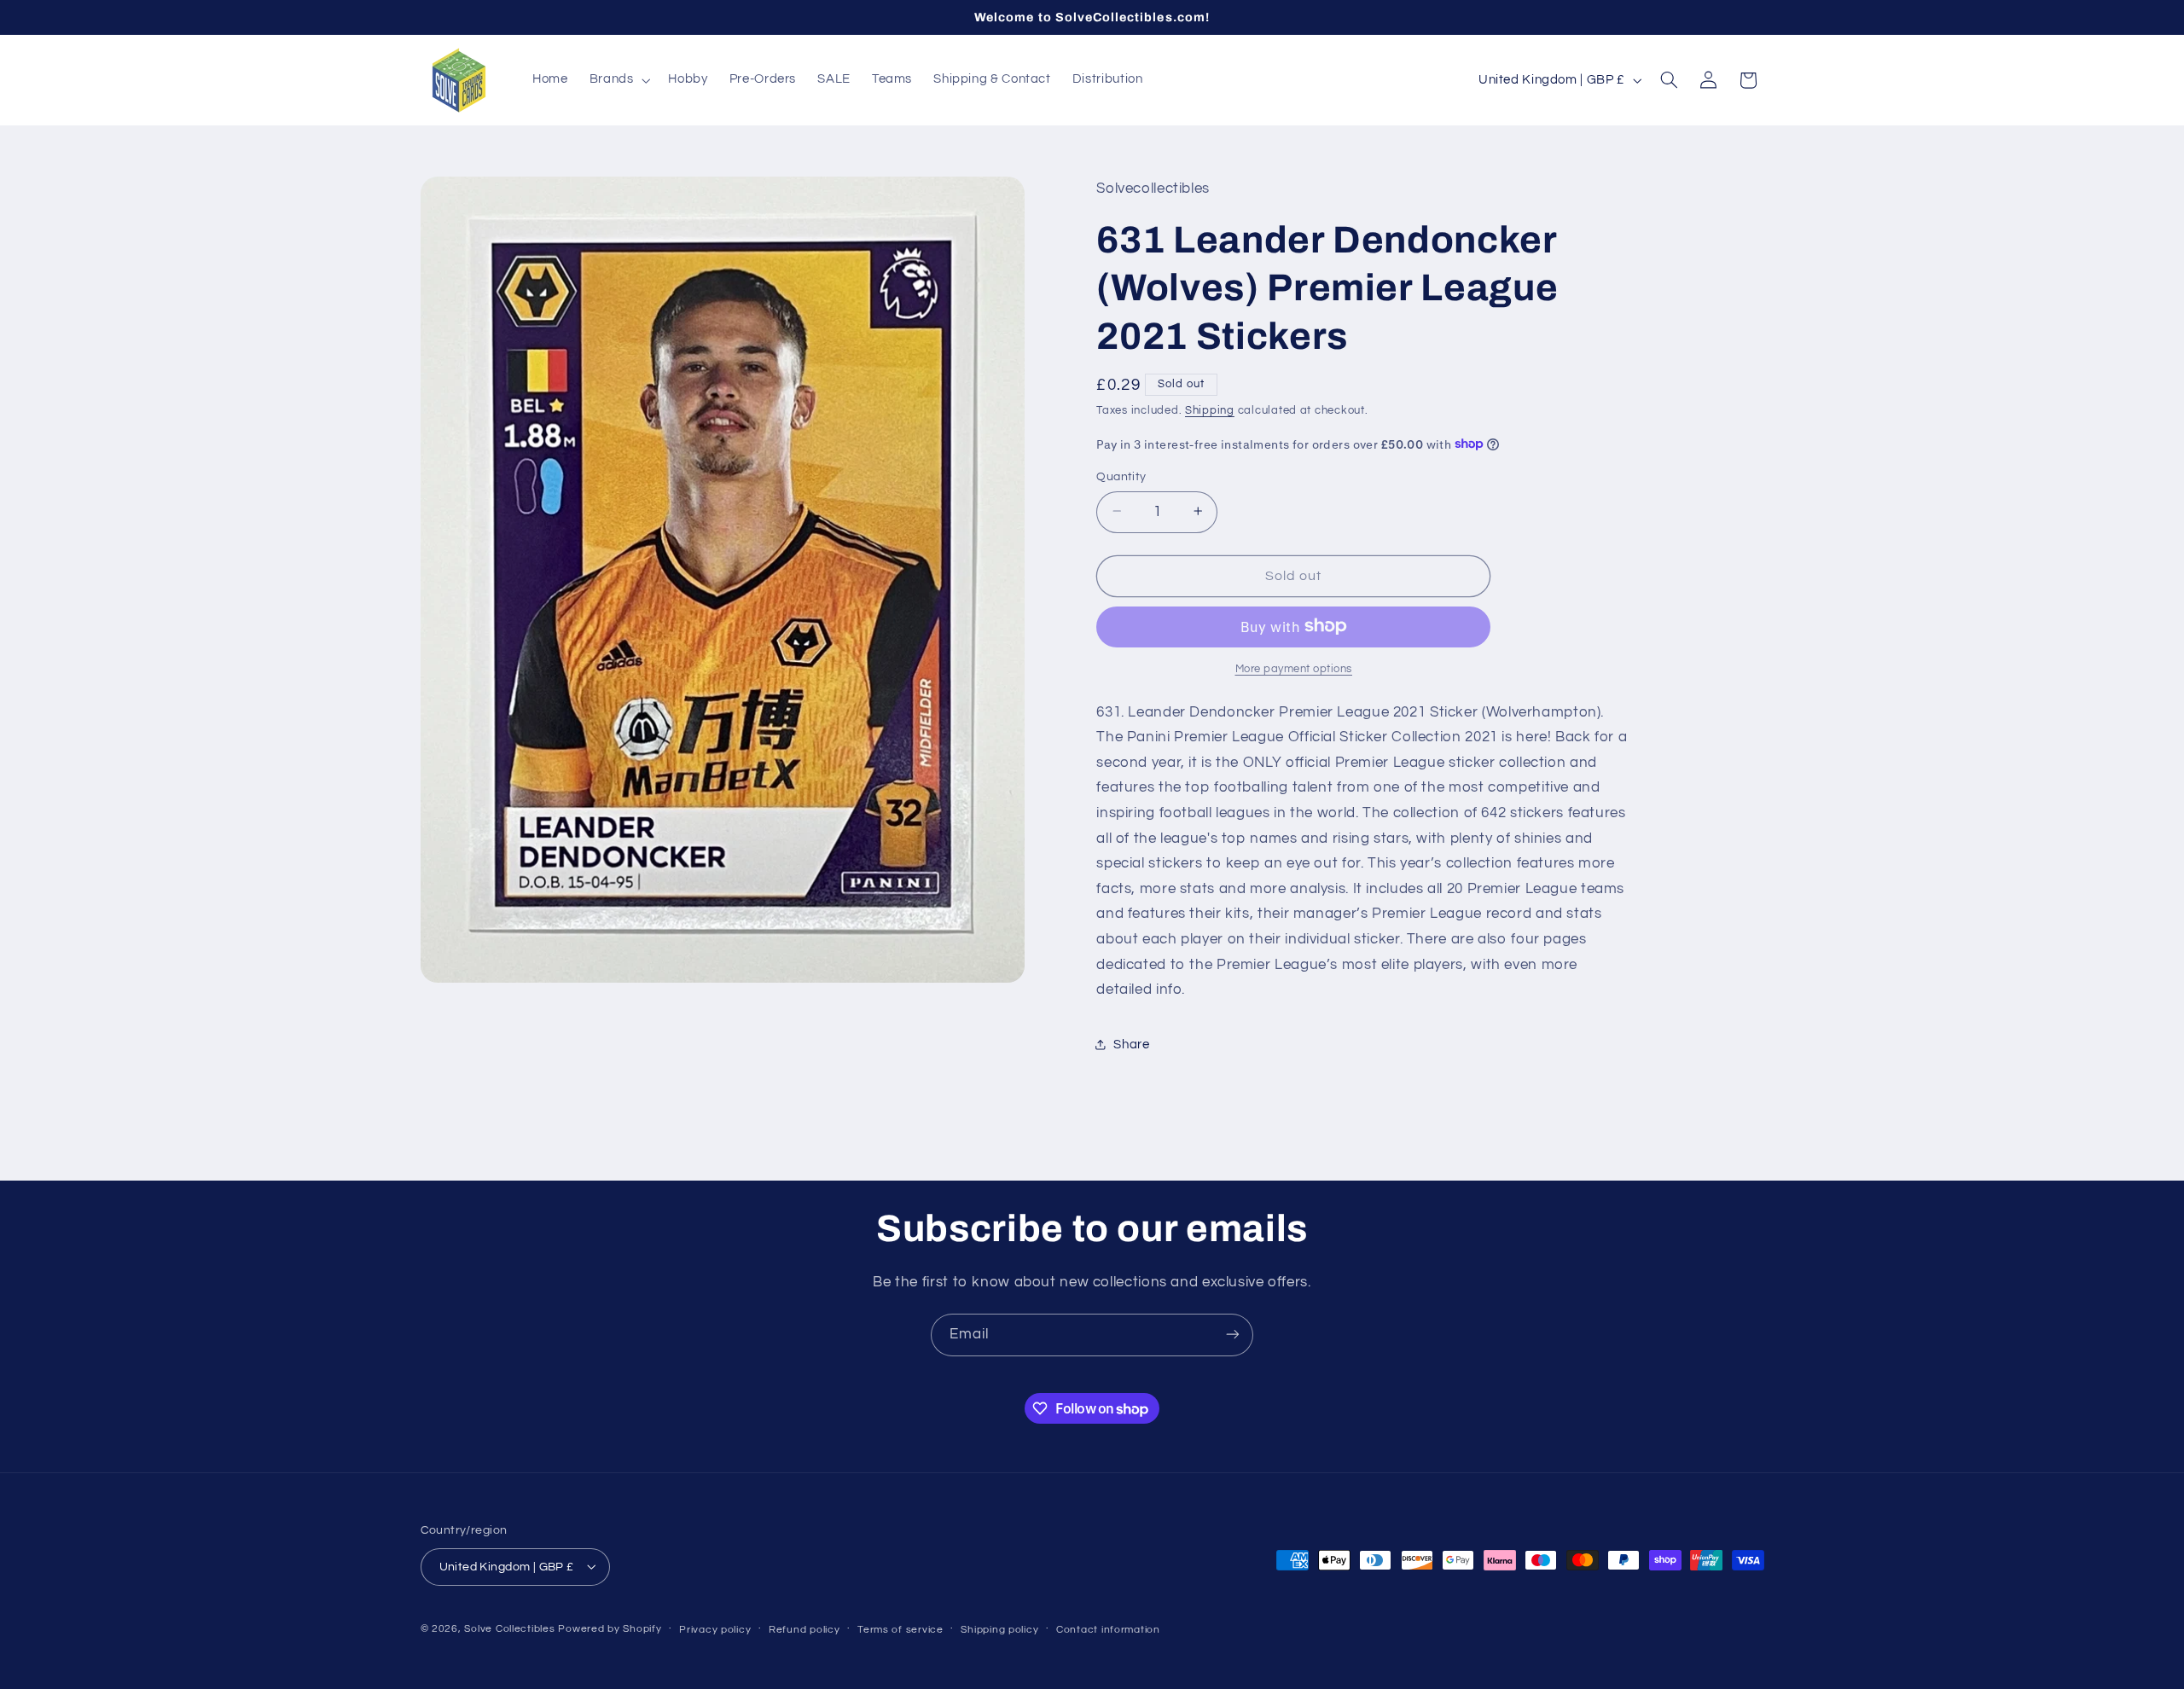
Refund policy (804, 1629)
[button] (618, 80)
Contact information (1108, 1629)
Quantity (1121, 476)
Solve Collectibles (509, 1628)
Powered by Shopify (610, 1628)
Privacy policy (715, 1629)
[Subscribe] (1233, 1335)
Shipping (1210, 411)
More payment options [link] (1294, 668)
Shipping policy (999, 1629)
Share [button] (1131, 1044)
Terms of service (900, 1629)
